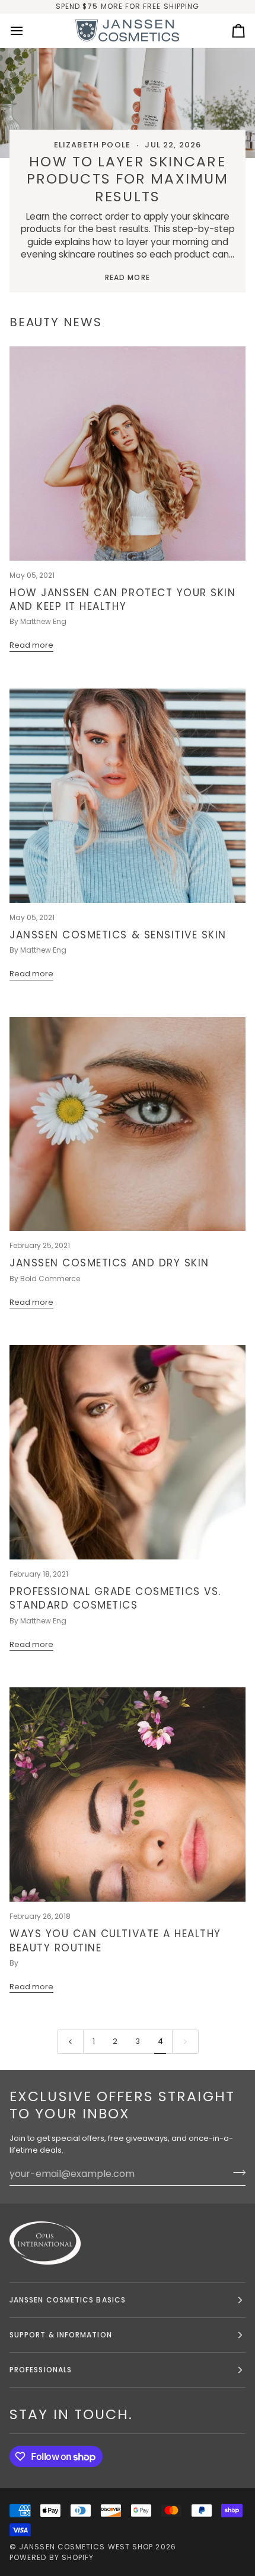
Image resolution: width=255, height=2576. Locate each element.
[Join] (236, 2172)
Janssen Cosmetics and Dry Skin (109, 1263)
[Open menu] (27, 31)
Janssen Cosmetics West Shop (86, 2547)
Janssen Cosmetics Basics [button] (68, 2300)
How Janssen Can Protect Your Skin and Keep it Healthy (123, 599)
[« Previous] (70, 2041)
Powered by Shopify (52, 2557)
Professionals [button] (41, 2370)
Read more (128, 277)
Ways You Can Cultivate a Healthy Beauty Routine (115, 1940)
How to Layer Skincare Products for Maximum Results (128, 179)
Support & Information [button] (61, 2335)
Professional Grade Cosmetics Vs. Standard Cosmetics (115, 1598)
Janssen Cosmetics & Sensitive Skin (118, 935)
